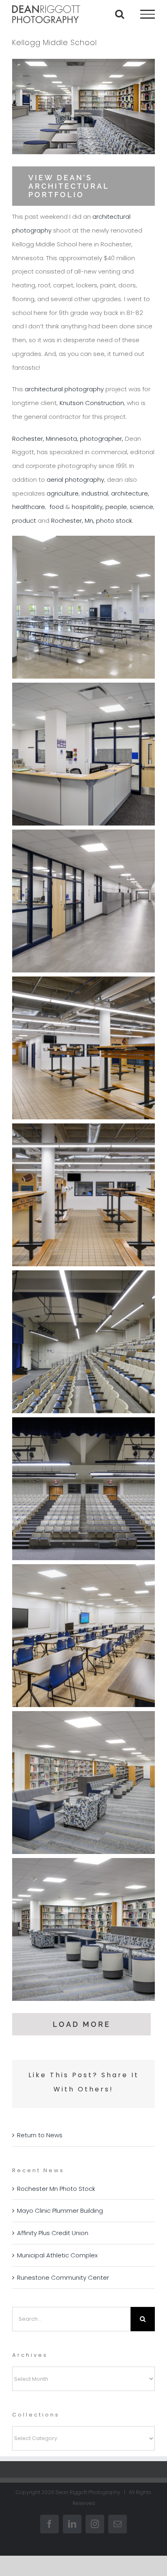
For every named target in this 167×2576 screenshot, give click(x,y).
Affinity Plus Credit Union (53, 2233)
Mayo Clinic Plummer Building (60, 2211)
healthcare (29, 507)
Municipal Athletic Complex (57, 2255)
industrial (95, 493)
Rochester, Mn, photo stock (92, 521)
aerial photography (75, 480)
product (24, 521)
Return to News (40, 2135)
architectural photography (64, 389)
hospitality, (89, 507)
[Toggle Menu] (148, 14)
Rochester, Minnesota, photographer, (68, 439)
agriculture (63, 493)
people (116, 507)
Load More (82, 2024)
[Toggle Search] (120, 14)
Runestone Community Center (63, 2277)
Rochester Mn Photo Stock (56, 2189)
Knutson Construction (92, 403)
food (57, 507)
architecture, (130, 493)
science (141, 507)
